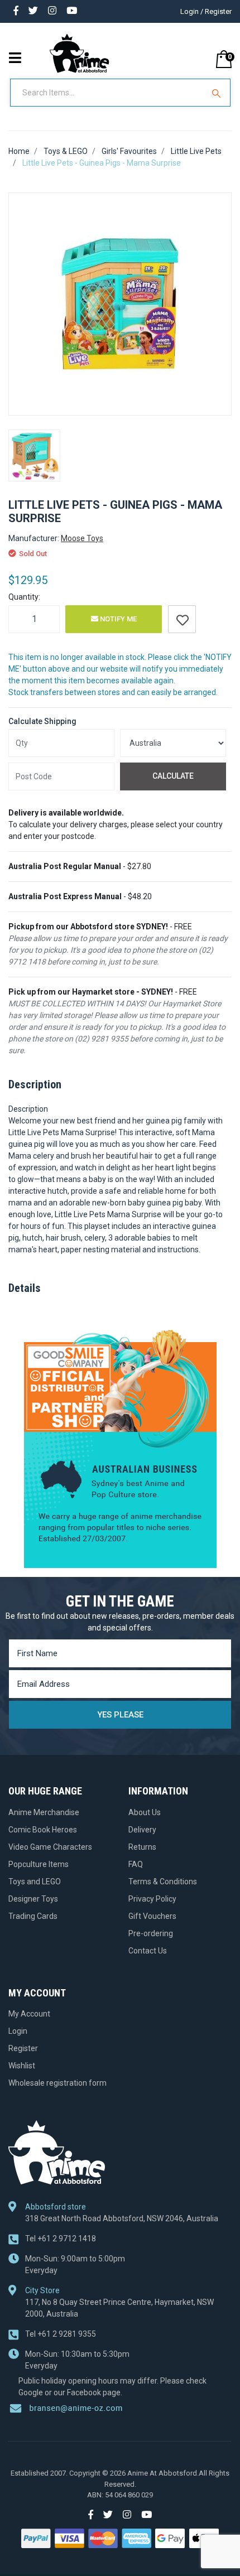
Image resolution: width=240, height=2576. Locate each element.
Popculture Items (39, 1864)
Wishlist (22, 2066)
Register (23, 2048)
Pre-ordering (151, 1933)
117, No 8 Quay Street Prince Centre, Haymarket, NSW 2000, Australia (119, 2308)
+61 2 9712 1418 (61, 2239)
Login (18, 2031)
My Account (29, 2014)
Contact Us (148, 1951)
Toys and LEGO (35, 1882)
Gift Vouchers (152, 1916)
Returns (142, 1847)
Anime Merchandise (44, 1812)
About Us (145, 1812)
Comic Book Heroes (43, 1830)
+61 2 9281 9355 (61, 2334)
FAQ (136, 1864)
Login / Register (206, 11)
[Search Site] (218, 93)
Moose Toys (82, 538)
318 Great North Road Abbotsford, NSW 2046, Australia (122, 2218)
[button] (182, 619)
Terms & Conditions (163, 1882)
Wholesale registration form (57, 2083)
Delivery (142, 1830)
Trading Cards (33, 1916)
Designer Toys (33, 1899)
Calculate (173, 776)
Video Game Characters (50, 1847)
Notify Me (117, 619)
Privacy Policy (152, 1899)
